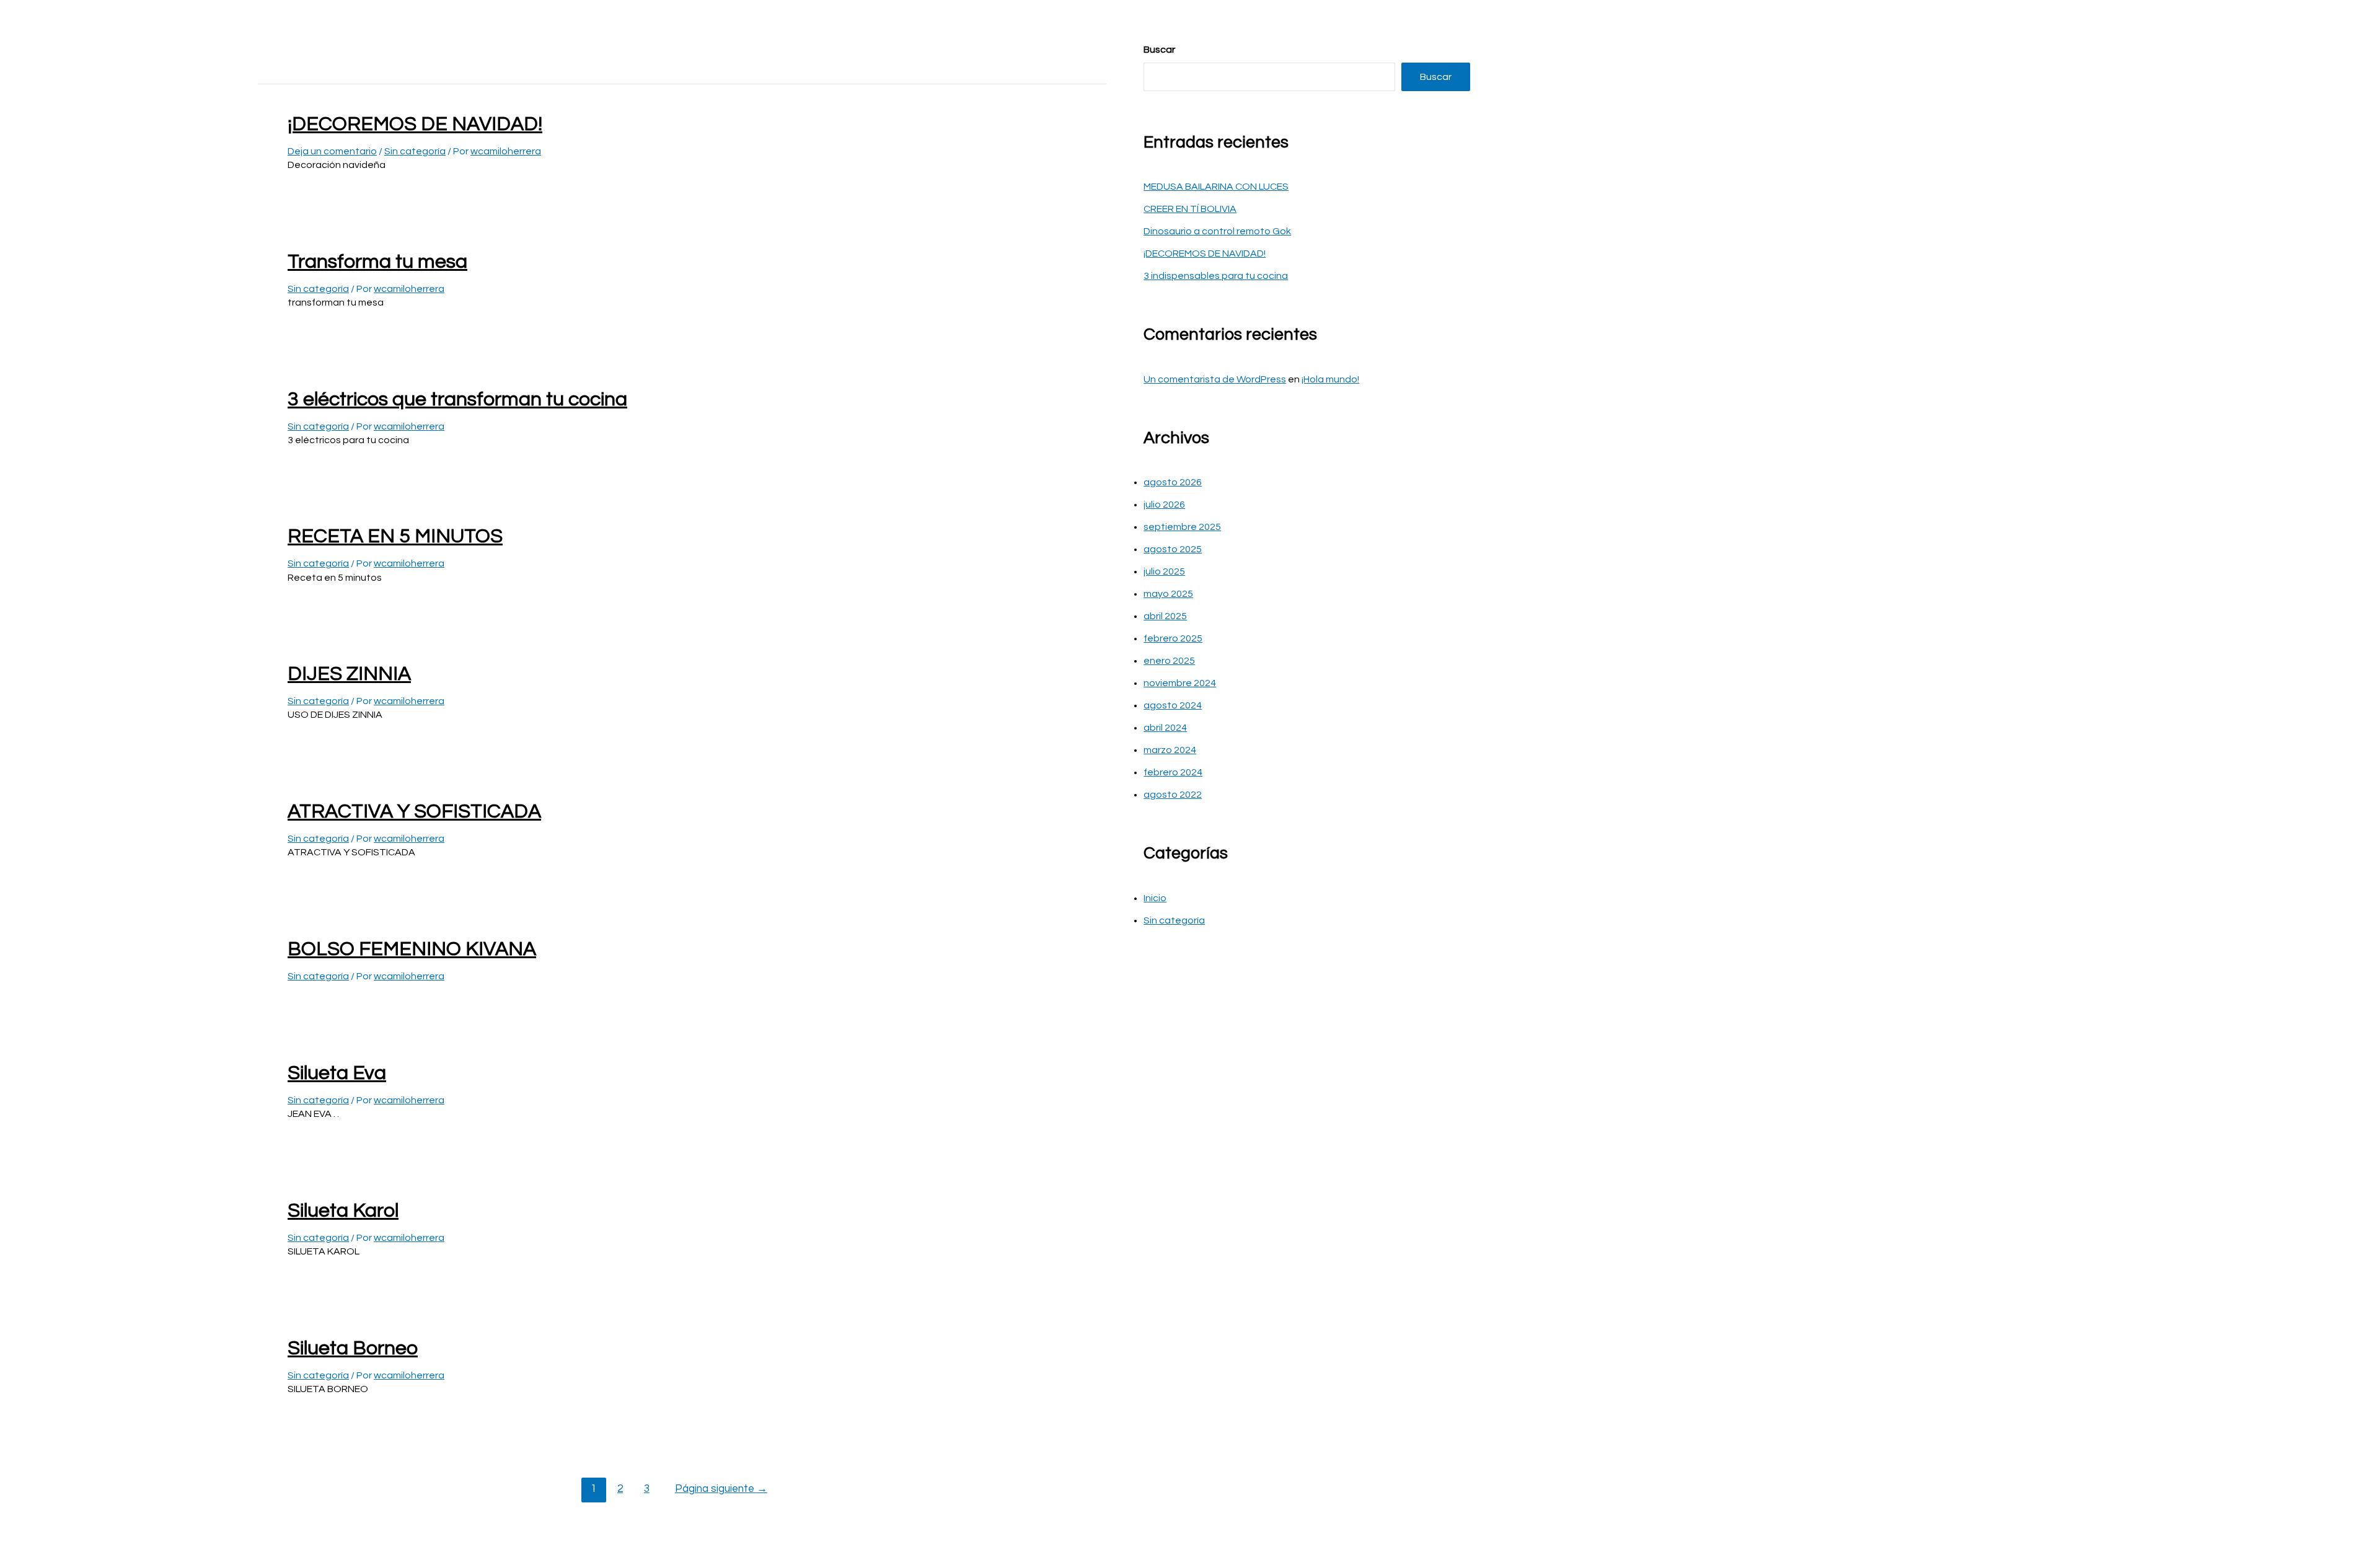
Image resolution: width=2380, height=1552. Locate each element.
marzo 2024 (1170, 750)
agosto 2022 (1173, 795)
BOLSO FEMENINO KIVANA (412, 949)
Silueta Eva (337, 1073)
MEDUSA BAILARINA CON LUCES (1216, 187)
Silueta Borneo (353, 1348)
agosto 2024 (1173, 705)
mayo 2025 (1168, 594)
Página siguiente (721, 1489)
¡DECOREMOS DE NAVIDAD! (415, 124)
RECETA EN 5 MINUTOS (395, 536)
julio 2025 (1164, 571)
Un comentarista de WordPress (1215, 379)
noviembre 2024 (1180, 683)
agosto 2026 (1173, 482)
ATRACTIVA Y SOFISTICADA (414, 812)
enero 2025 (1169, 661)
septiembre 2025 (1182, 527)
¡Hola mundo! (1330, 379)
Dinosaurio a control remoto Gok (1217, 231)
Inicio (1155, 898)
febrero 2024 (1173, 772)
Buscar (1159, 50)
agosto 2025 (1173, 549)
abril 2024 (1165, 728)
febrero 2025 (1173, 638)
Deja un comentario (332, 151)
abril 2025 (1165, 616)
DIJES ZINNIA (349, 674)
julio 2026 (1164, 505)
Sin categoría (415, 151)
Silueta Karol (343, 1211)
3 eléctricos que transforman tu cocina (457, 399)
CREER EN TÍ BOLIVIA (1190, 209)
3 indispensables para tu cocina (1216, 276)
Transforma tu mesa (377, 262)
